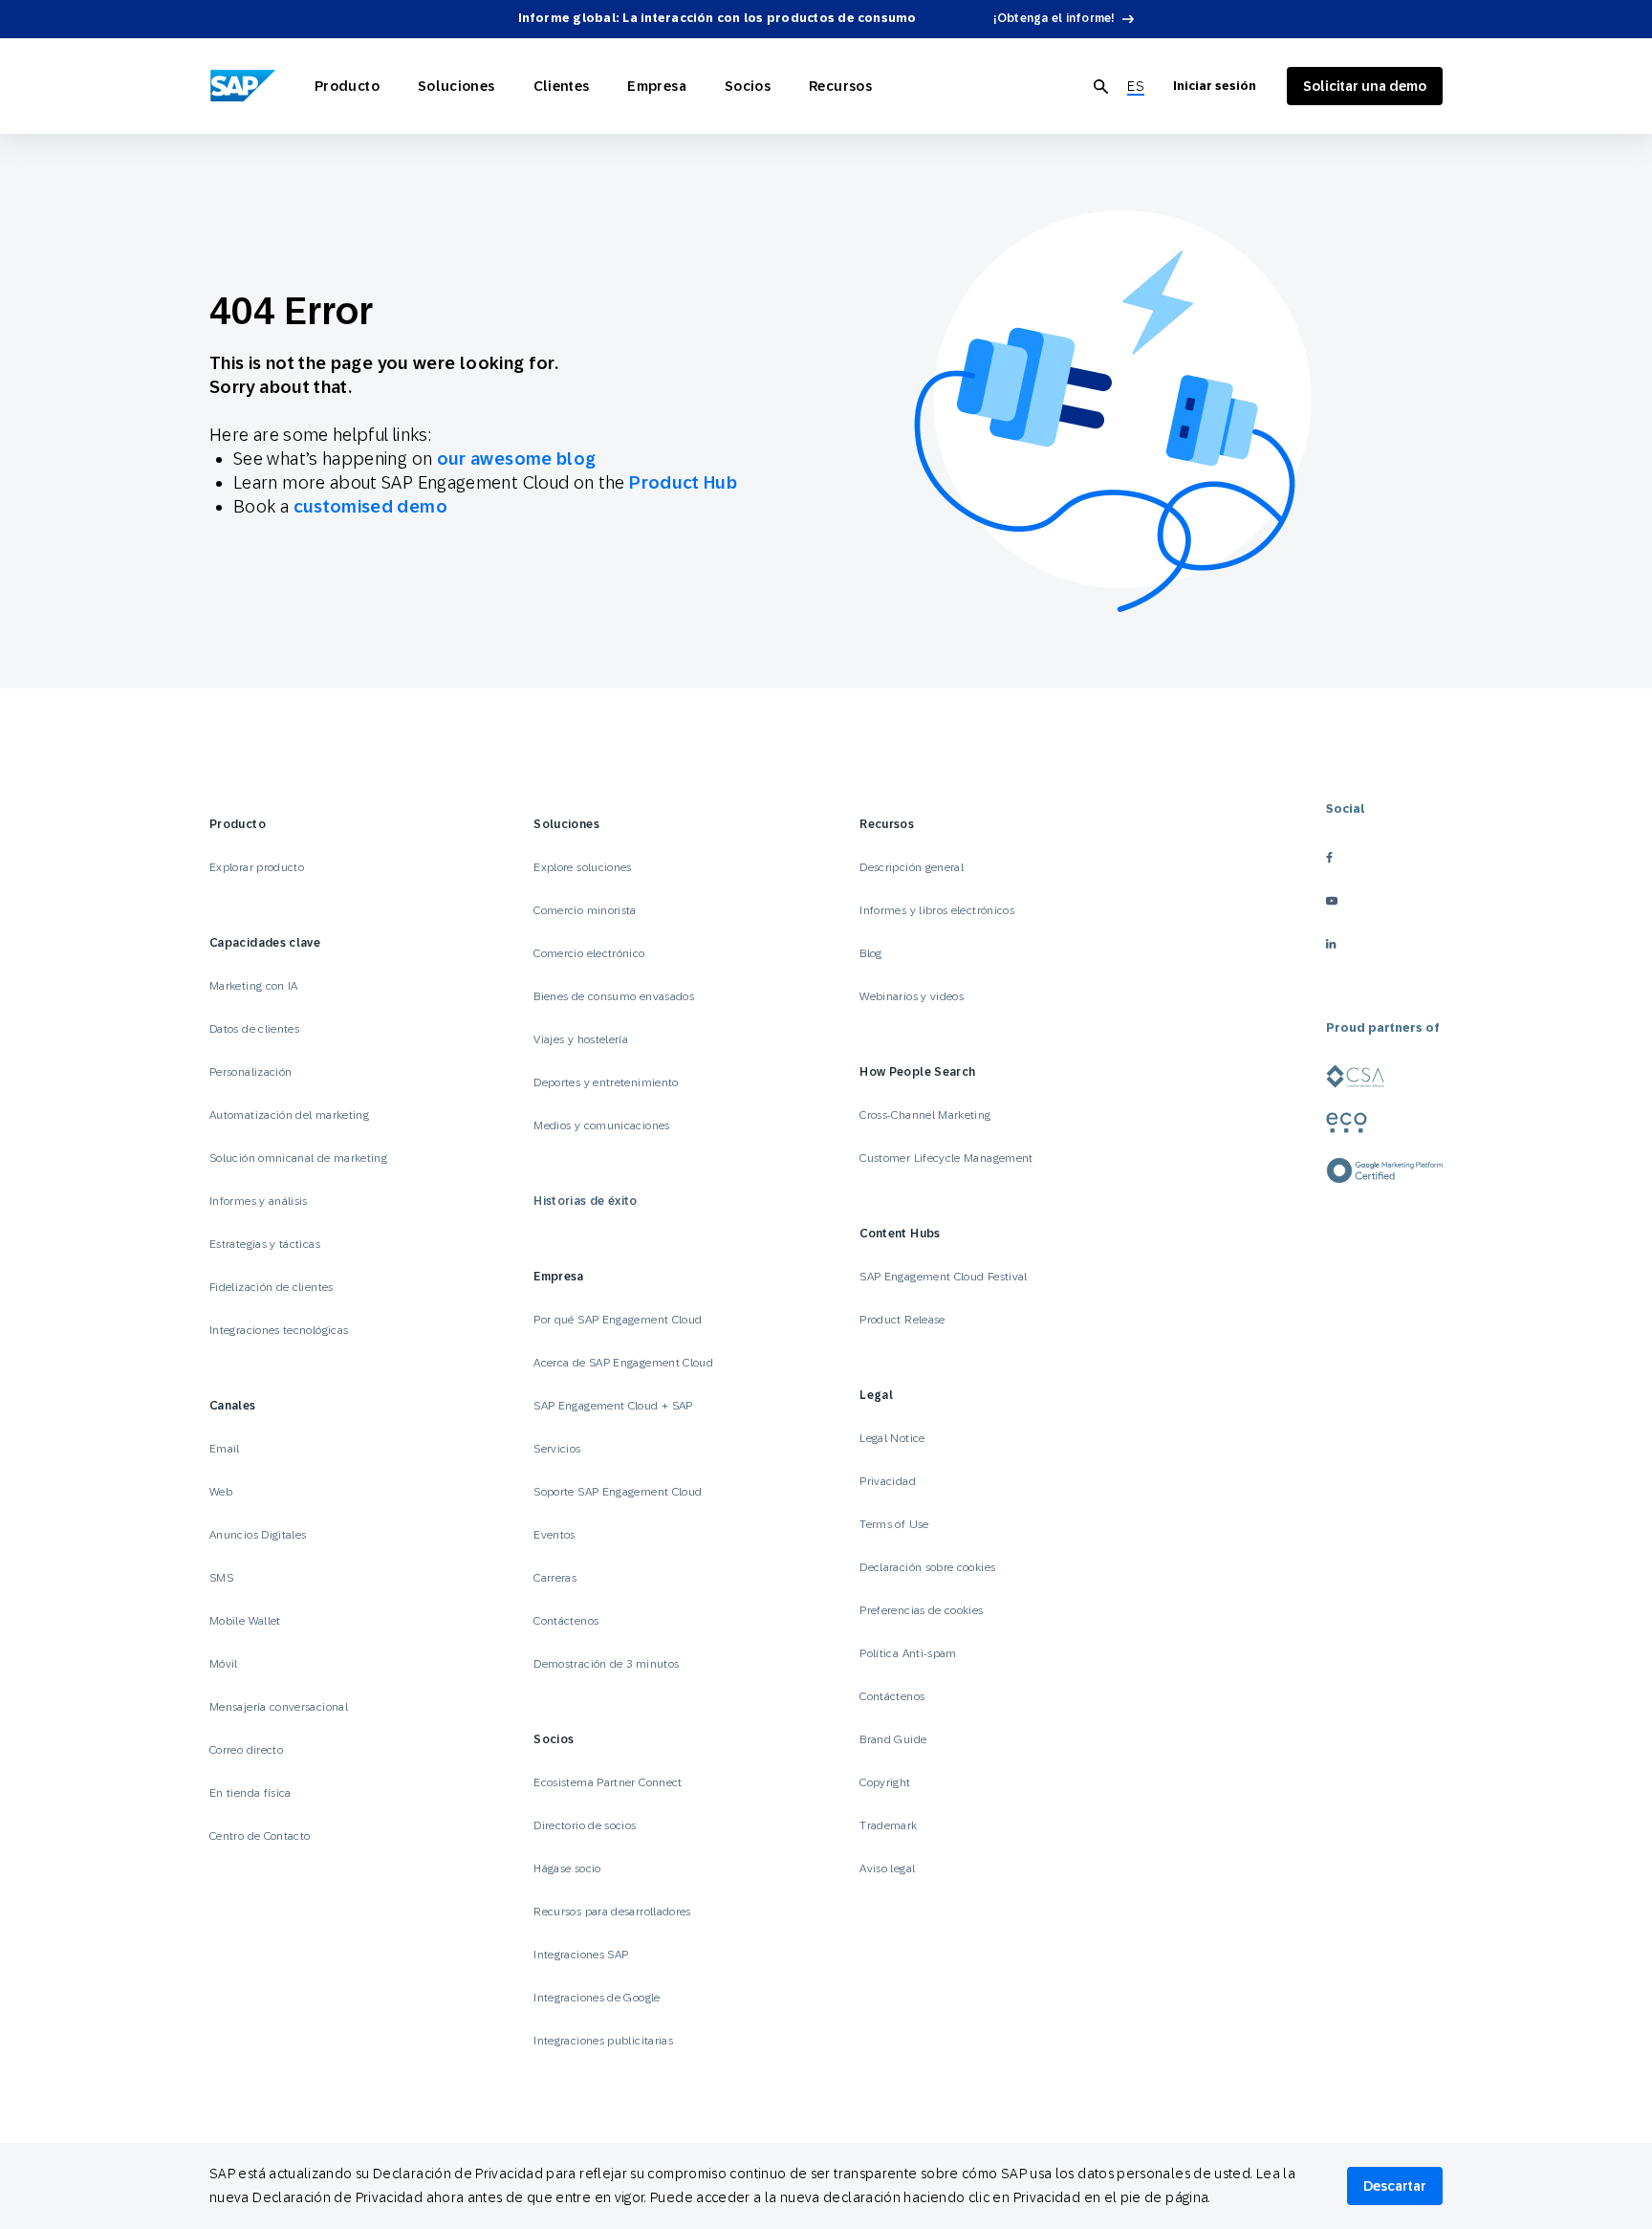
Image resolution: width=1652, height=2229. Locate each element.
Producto (347, 86)
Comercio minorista (585, 910)
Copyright (885, 1782)
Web (221, 1492)
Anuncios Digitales (258, 1535)
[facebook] (1384, 857)
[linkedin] (1384, 943)
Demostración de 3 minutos (606, 1664)
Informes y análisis (259, 1201)
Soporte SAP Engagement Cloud (618, 1492)
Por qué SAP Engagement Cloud (618, 1320)
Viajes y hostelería (581, 1039)
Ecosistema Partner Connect (608, 1782)
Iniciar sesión (1215, 86)
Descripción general (912, 867)
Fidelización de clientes (272, 1287)
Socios (748, 86)
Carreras (555, 1578)
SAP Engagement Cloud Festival (943, 1277)
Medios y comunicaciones (601, 1125)
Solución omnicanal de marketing (298, 1158)
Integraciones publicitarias (603, 2041)
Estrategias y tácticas (265, 1244)
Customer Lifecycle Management (946, 1158)
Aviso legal (887, 1868)
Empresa (657, 86)
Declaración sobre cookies (927, 1567)
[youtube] (1384, 900)
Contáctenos (566, 1621)
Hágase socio (567, 1868)
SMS (221, 1578)
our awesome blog (517, 459)
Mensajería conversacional (279, 1707)
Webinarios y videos (912, 996)
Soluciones (456, 86)
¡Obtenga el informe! (1054, 18)
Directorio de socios (585, 1825)
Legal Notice (892, 1438)
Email (225, 1449)
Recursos (840, 86)
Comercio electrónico (589, 953)
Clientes (562, 86)
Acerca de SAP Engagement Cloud (623, 1363)
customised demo (370, 506)
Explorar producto (257, 867)
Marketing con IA (254, 986)
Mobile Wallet (245, 1621)
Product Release (902, 1320)
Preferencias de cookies (921, 1610)
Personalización (250, 1072)
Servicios (557, 1449)
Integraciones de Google (597, 1998)
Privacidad (888, 1481)
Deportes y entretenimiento (606, 1082)
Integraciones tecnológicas (279, 1330)
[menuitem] (1136, 87)
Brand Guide (893, 1739)
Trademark (888, 1825)
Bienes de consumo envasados (614, 996)
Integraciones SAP (581, 1955)
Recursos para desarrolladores (612, 1912)
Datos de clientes (254, 1029)
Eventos (554, 1535)
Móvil (224, 1664)
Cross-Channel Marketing (925, 1115)
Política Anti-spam (908, 1653)
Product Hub (683, 482)
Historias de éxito (585, 1201)
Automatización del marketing (289, 1115)
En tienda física (250, 1793)
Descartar (1395, 2186)
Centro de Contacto (260, 1836)
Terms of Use (894, 1524)
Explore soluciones (582, 867)
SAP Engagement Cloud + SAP (613, 1406)
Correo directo (246, 1750)
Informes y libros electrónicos (937, 910)
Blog (870, 953)
